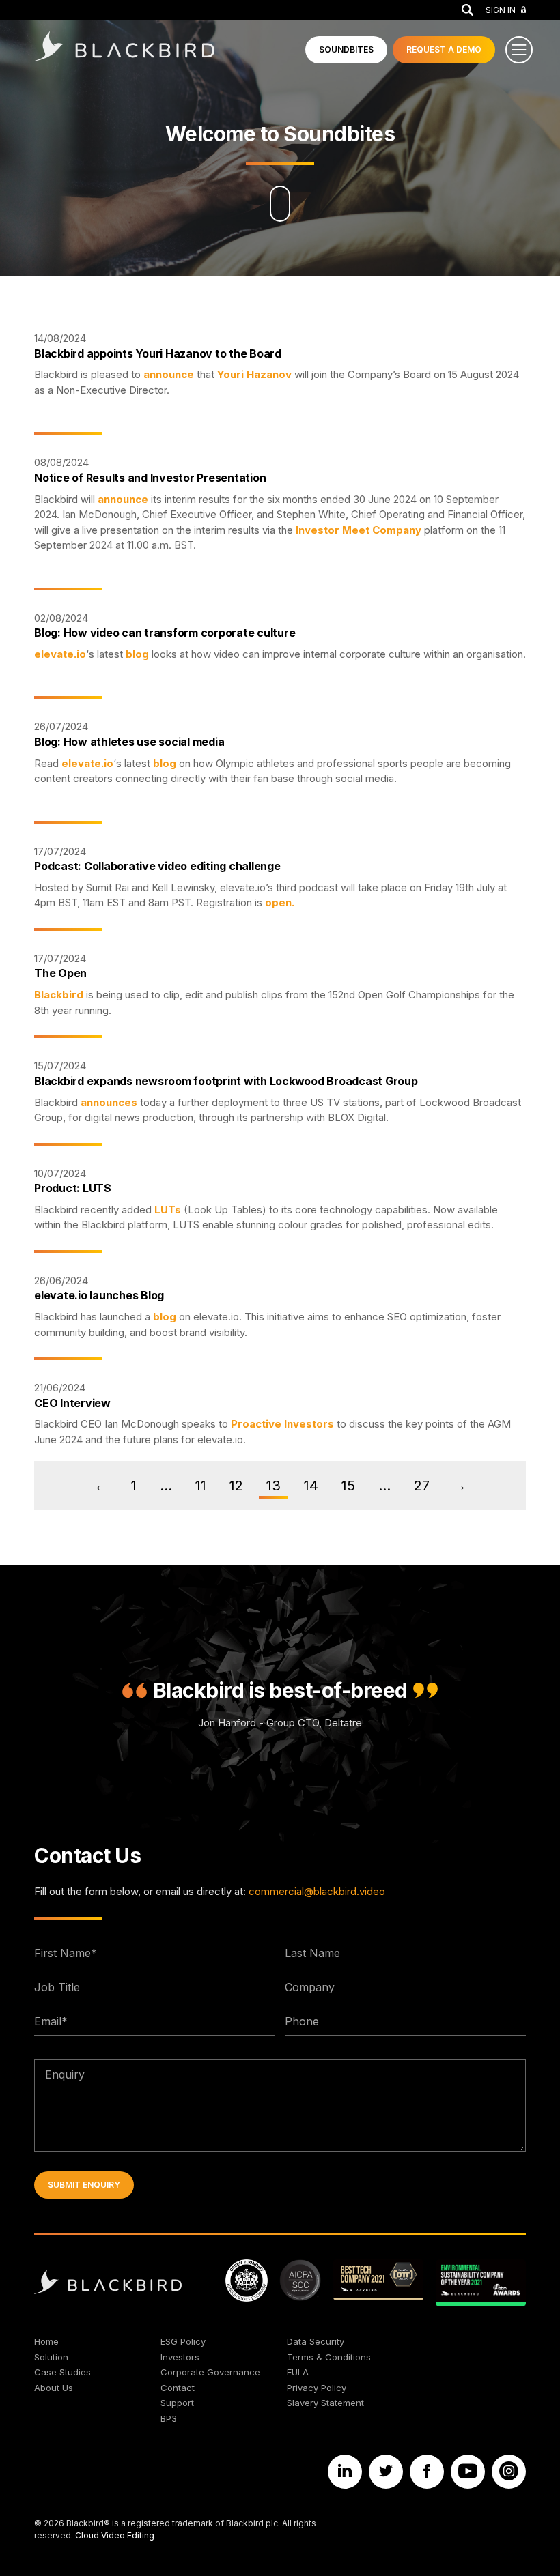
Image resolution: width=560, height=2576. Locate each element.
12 (236, 1486)
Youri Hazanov (254, 374)
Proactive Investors (282, 1424)
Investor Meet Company (359, 530)
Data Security (316, 2341)
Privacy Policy (317, 2388)
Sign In (501, 10)
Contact (178, 2388)
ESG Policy (183, 2341)
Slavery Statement (325, 2403)
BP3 (169, 2418)
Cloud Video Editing (115, 2535)
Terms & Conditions (329, 2357)
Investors (180, 2357)
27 (422, 1486)
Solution (51, 2357)
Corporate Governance (210, 2372)
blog (137, 654)
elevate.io (60, 654)
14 (311, 1486)
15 (348, 1486)
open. (280, 902)
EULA (298, 2372)
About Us (54, 2388)
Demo (444, 49)
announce (169, 374)
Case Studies (62, 2372)
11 (201, 1486)
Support (177, 2403)
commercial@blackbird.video (317, 1891)
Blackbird (59, 995)
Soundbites (346, 49)
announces (109, 1102)
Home (46, 2341)
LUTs (168, 1210)
